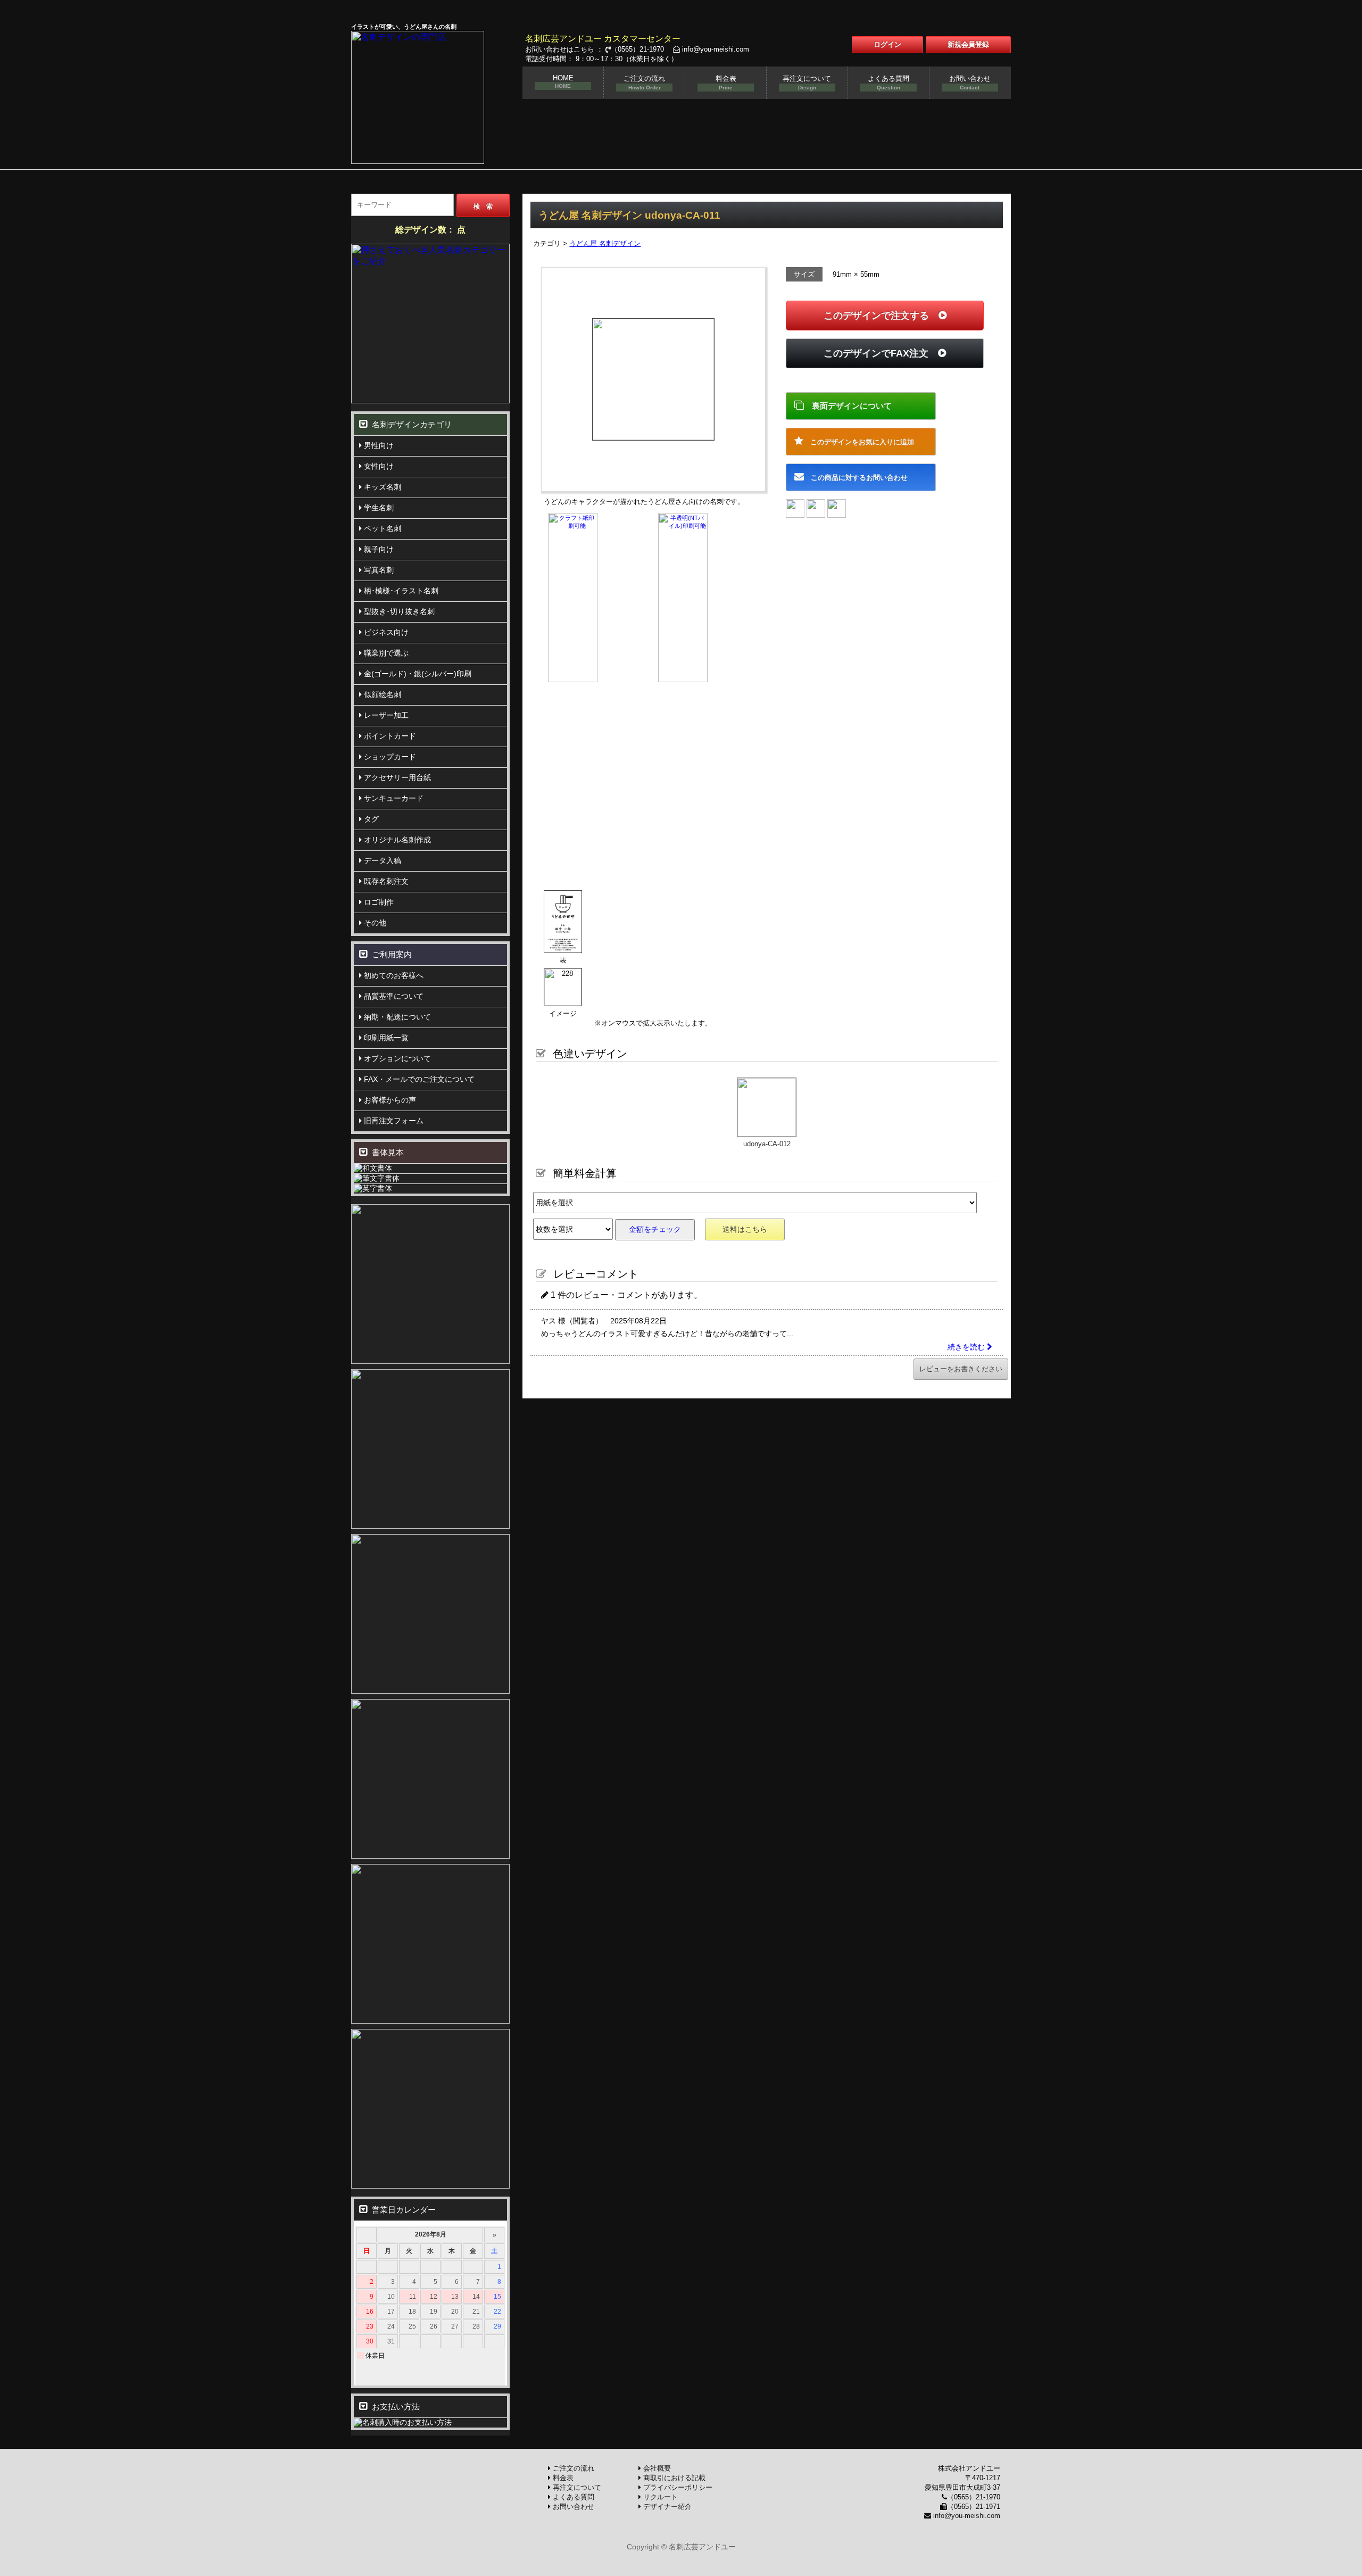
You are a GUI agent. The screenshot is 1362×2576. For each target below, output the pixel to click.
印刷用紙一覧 (385, 1038)
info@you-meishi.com (715, 49)
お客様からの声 (389, 1100)
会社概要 (656, 2468)
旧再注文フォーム (393, 1121)
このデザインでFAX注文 (881, 353)
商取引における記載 (673, 2478)
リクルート (659, 2497)
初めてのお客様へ (393, 975)
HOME (563, 81)
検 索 (483, 206)
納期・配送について (396, 1017)
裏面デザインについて (848, 406)
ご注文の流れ (644, 82)
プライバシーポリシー (677, 2487)
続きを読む (967, 1347)
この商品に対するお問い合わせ (856, 478)
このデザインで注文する (881, 316)
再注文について (807, 82)
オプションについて (396, 1058)
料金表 (726, 82)
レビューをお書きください (961, 1369)
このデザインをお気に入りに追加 (859, 442)
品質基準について (393, 996)
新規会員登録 (968, 44)
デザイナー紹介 (666, 2507)
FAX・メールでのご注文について (418, 1079)
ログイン (887, 44)
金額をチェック (655, 1229)
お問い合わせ (970, 82)
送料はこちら (745, 1229)
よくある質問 (888, 82)
